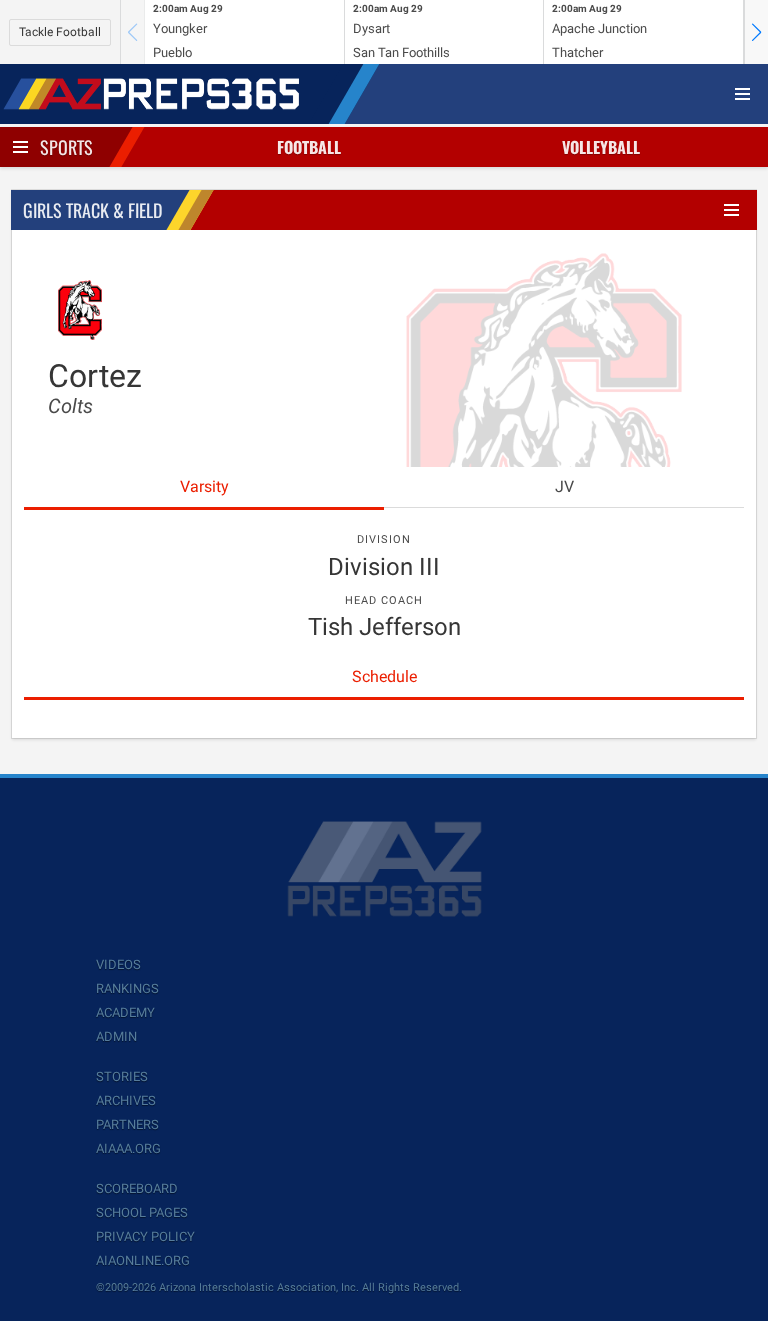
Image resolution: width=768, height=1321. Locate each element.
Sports (66, 147)
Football (309, 147)
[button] (756, 32)
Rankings (127, 988)
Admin (116, 1036)
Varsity (204, 486)
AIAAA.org (128, 1148)
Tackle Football (60, 32)
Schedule (384, 676)
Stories (122, 1076)
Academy (125, 1012)
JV (564, 486)
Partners (127, 1124)
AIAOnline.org (143, 1260)
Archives (126, 1100)
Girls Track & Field (92, 210)
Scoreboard (137, 1188)
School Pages (142, 1212)
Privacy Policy (145, 1236)
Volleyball (601, 147)
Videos (118, 964)
